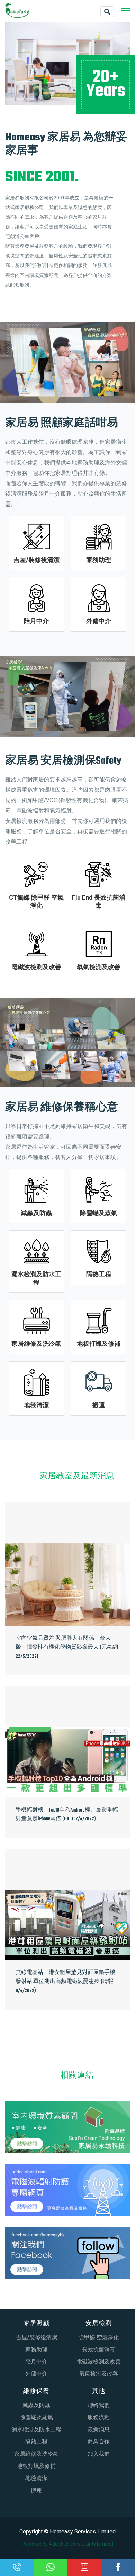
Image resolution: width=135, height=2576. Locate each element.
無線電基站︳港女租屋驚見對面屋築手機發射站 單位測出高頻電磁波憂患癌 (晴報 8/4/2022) (65, 1982)
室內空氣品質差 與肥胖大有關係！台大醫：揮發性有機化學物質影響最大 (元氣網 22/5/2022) (67, 1647)
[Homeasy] (17, 10)
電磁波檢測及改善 (36, 967)
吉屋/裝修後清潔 (37, 560)
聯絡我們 (99, 2405)
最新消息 (99, 2429)
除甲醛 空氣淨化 (99, 2337)
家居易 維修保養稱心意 (62, 1108)
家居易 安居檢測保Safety (63, 761)
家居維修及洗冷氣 (36, 1343)
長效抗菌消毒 (99, 2349)
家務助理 (99, 560)
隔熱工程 (99, 1274)
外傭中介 (99, 621)
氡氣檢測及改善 (99, 967)
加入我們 (99, 2454)
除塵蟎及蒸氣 (99, 1213)
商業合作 (99, 2441)
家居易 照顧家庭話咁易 (62, 423)
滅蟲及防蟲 (36, 1213)
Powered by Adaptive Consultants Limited (67, 2544)
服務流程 (99, 2417)
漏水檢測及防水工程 (36, 2429)
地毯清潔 (36, 1405)
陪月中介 (36, 621)
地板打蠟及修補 (99, 1343)
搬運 (99, 1405)
